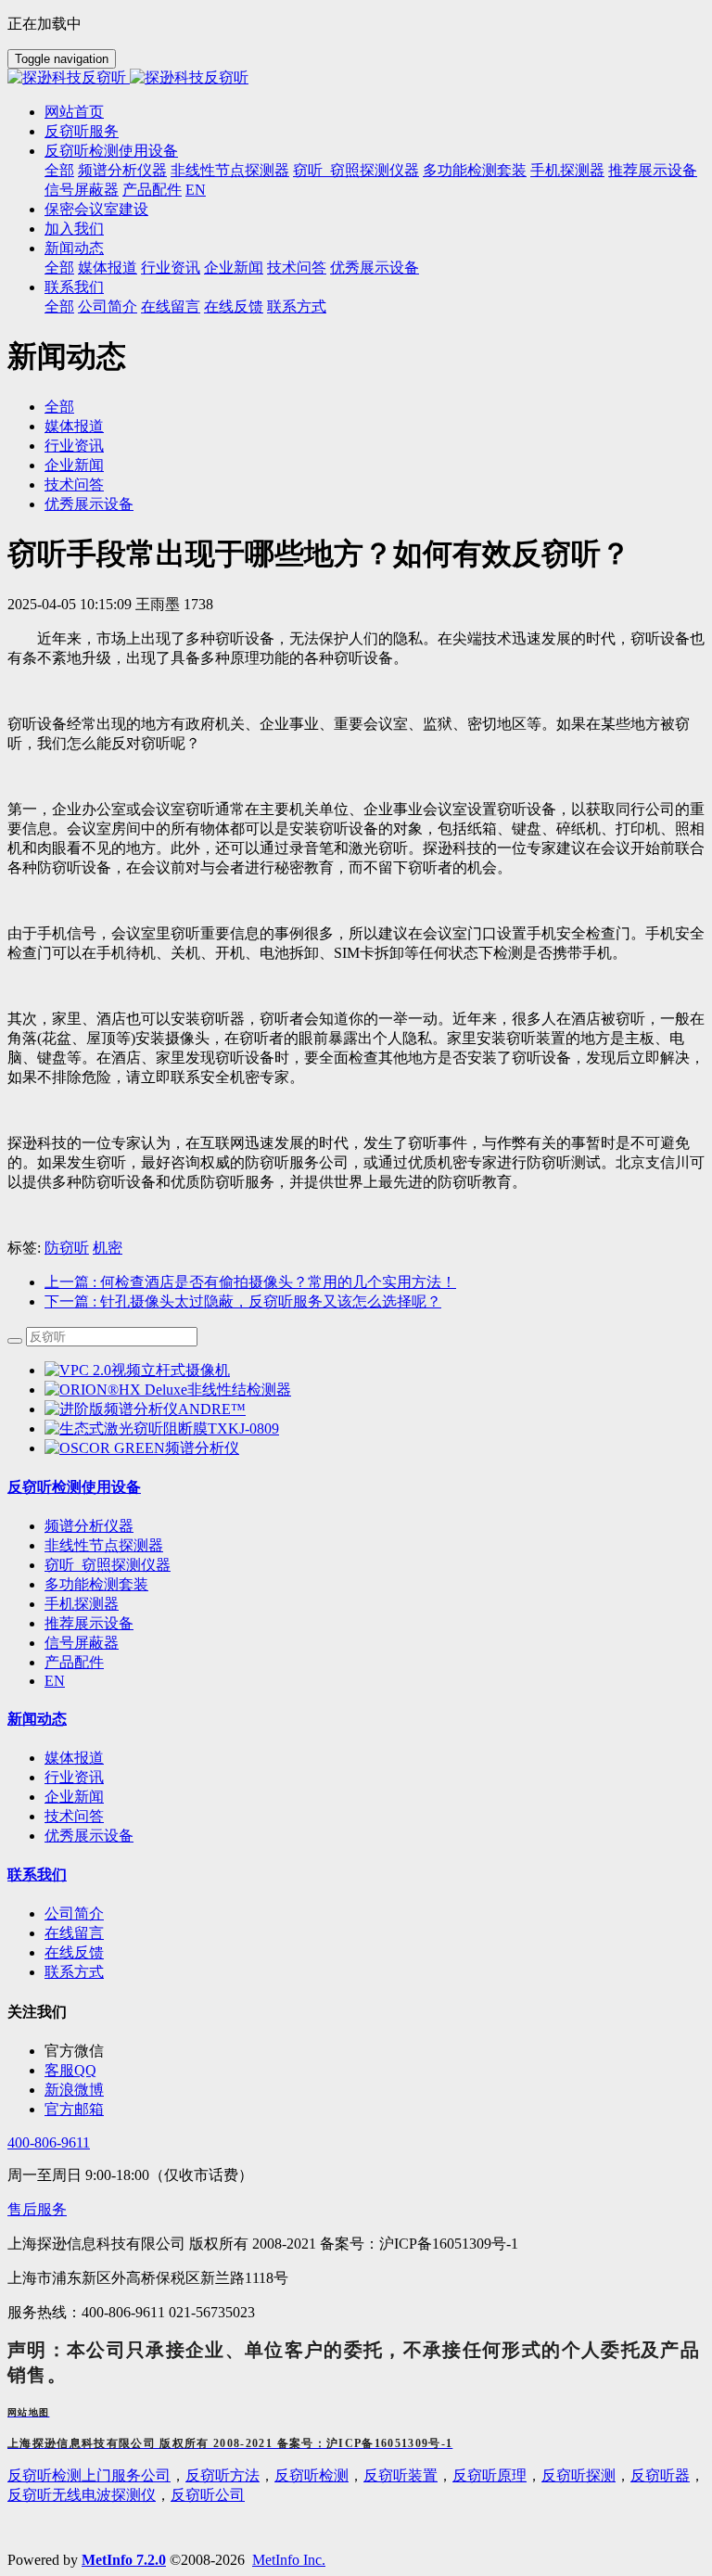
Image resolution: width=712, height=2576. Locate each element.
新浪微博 (74, 2090)
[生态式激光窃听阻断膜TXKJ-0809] (162, 1428)
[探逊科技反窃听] (356, 78)
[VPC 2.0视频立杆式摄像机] (137, 1370)
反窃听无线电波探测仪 (82, 2495)
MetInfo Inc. (289, 2560)
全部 (59, 170)
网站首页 (74, 112)
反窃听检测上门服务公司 (89, 2475)
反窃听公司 (208, 2495)
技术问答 (74, 485)
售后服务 (37, 2209)
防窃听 (67, 1248)
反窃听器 (660, 2475)
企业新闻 (74, 465)
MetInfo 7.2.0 (124, 2560)
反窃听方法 (222, 2475)
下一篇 (243, 1301)
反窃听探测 (578, 2475)
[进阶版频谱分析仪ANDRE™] (145, 1409)
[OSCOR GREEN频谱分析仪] (142, 1448)
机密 (108, 1248)
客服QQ (70, 2070)
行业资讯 (74, 446)
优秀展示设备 (89, 504)
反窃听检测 (311, 2475)
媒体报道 (74, 426)
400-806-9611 (49, 2142)
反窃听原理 (489, 2475)
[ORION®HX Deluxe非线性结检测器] (168, 1390)
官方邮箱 (74, 2109)
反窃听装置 (400, 2475)
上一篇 (250, 1282)
